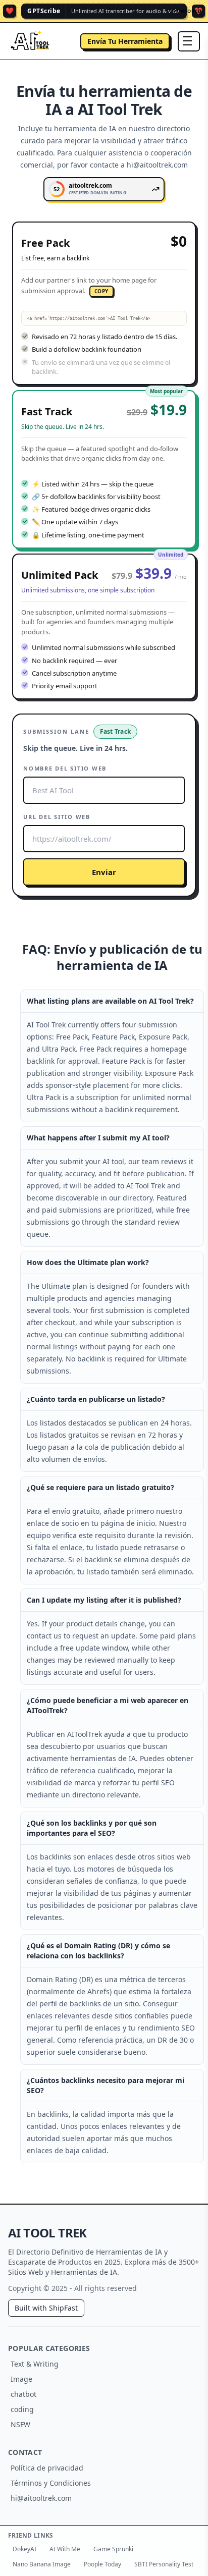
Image (21, 2379)
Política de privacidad (47, 2468)
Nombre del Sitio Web (65, 768)
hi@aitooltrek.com (41, 2498)
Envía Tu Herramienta (125, 41)
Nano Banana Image (42, 2564)
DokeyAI (24, 2549)
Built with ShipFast (46, 2308)
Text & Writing (35, 2364)
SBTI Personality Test (164, 2564)
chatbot (23, 2394)
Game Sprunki (113, 2549)
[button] (104, 303)
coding (22, 2409)
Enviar (104, 872)
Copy (101, 291)
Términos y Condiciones (51, 2483)
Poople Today (102, 2564)
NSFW (20, 2424)
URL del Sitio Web (57, 817)
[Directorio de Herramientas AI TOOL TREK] (30, 41)
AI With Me (65, 2549)
